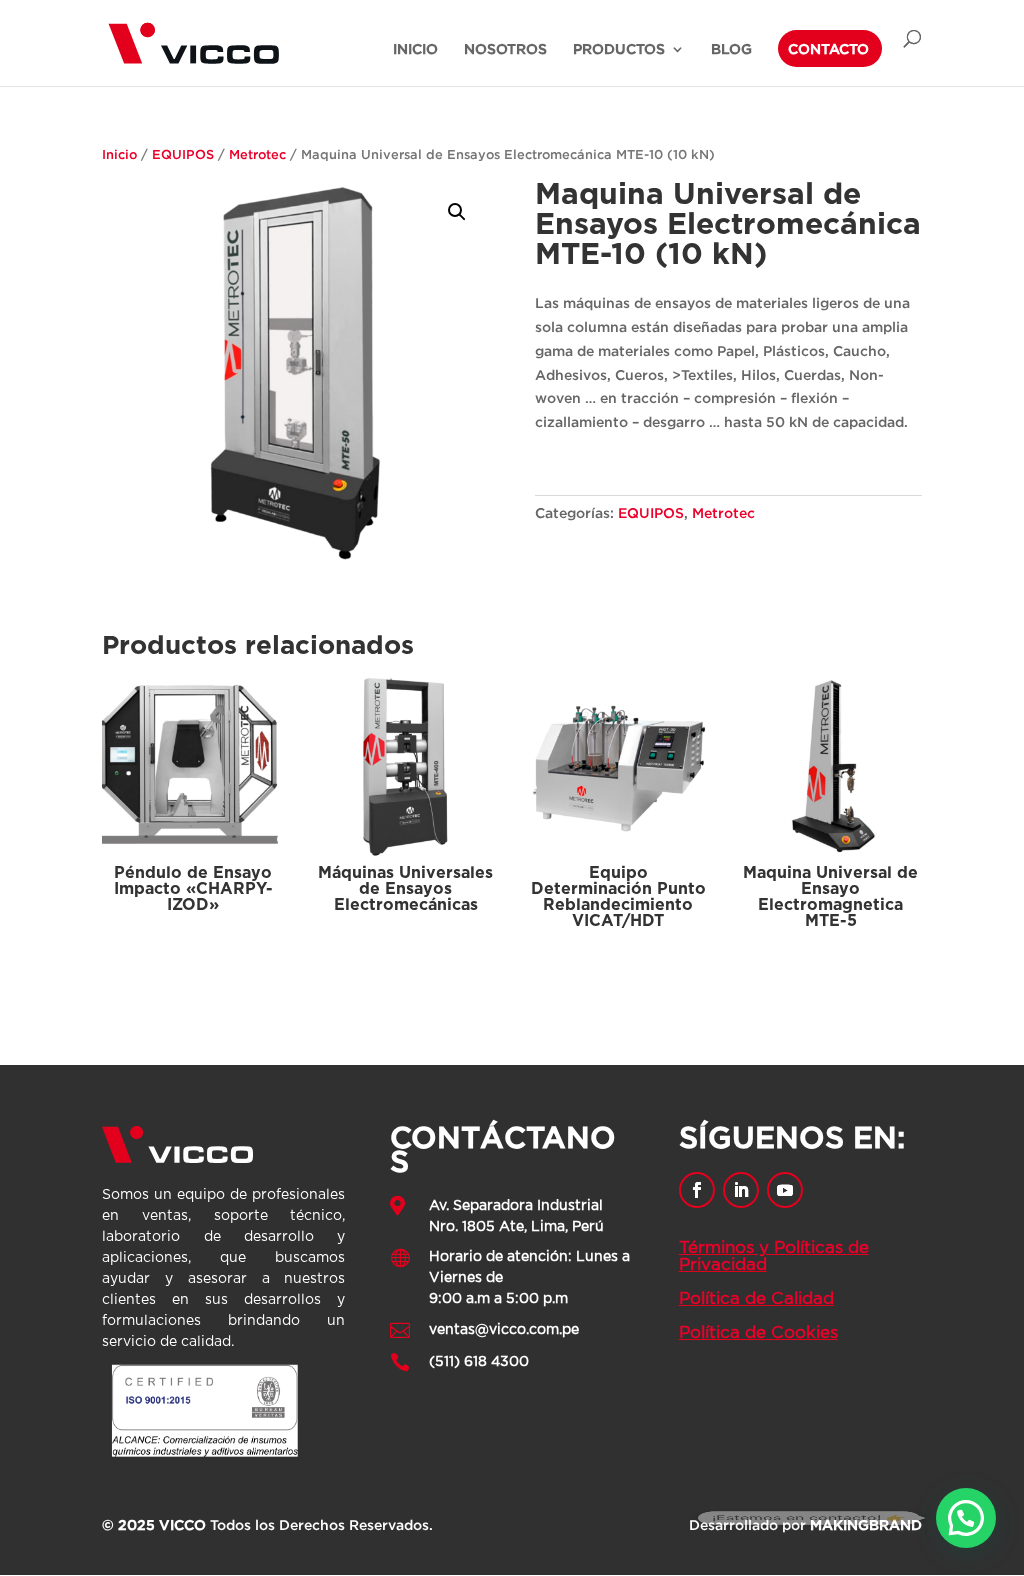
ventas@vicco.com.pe (504, 1330)
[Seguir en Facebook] (697, 1190)
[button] (457, 212)
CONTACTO (828, 49)
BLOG (731, 49)
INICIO (415, 49)
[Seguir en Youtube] (785, 1190)
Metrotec (257, 154)
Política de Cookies (758, 1332)
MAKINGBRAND (866, 1525)
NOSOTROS (505, 49)
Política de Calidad (756, 1298)
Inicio (119, 154)
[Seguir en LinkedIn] (741, 1190)
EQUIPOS (183, 154)
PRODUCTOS (619, 49)
